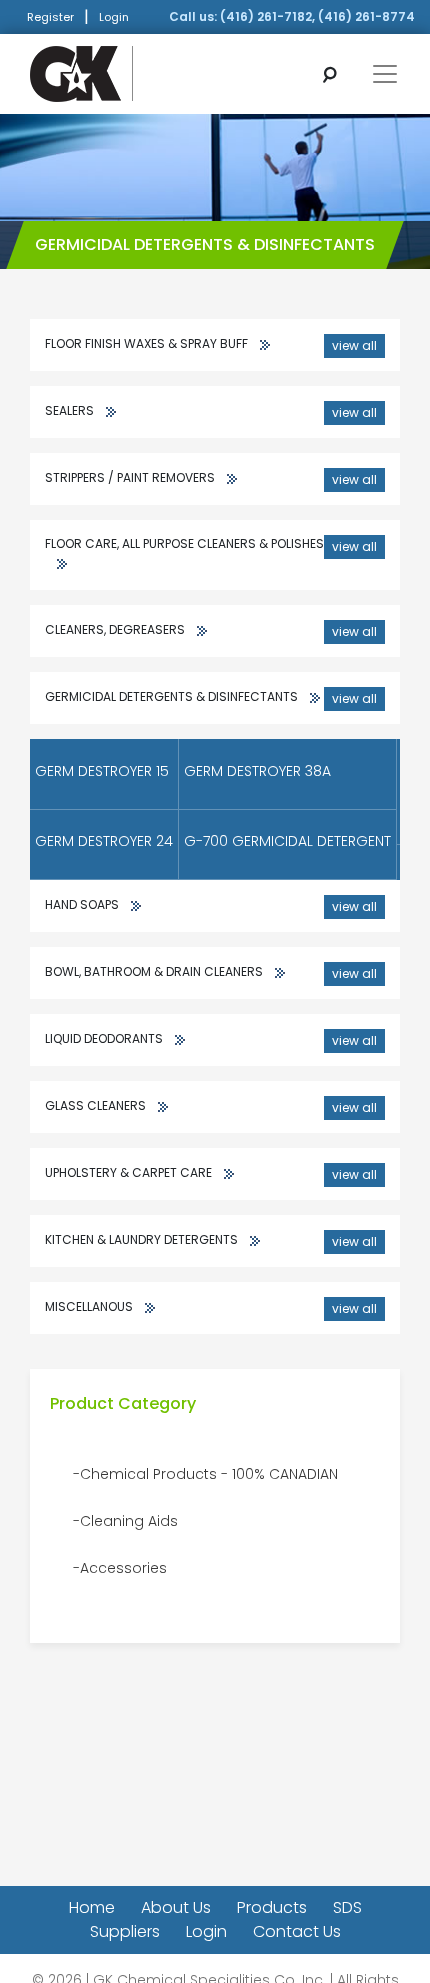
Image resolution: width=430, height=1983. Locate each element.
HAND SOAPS (211, 905)
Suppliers (125, 1931)
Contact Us (297, 1931)
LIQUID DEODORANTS (211, 1039)
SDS (347, 1907)
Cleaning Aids (129, 1521)
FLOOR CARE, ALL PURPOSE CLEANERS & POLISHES (211, 545)
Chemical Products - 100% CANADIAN (209, 1474)
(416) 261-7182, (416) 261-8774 (317, 16)
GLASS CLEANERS (211, 1106)
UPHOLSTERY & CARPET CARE (211, 1173)
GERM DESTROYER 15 (102, 771)
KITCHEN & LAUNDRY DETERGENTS (211, 1240)
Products (272, 1907)
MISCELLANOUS (211, 1307)
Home (92, 1907)
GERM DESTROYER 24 (104, 841)
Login (114, 17)
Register (50, 17)
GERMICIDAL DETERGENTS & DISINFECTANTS (211, 697)
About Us (176, 1907)
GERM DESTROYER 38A (257, 771)
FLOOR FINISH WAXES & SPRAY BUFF (211, 344)
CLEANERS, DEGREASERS (211, 630)
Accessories (123, 1568)
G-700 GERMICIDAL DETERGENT (287, 841)
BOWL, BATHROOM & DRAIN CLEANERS (211, 972)
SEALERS (211, 411)
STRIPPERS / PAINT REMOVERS (211, 478)
